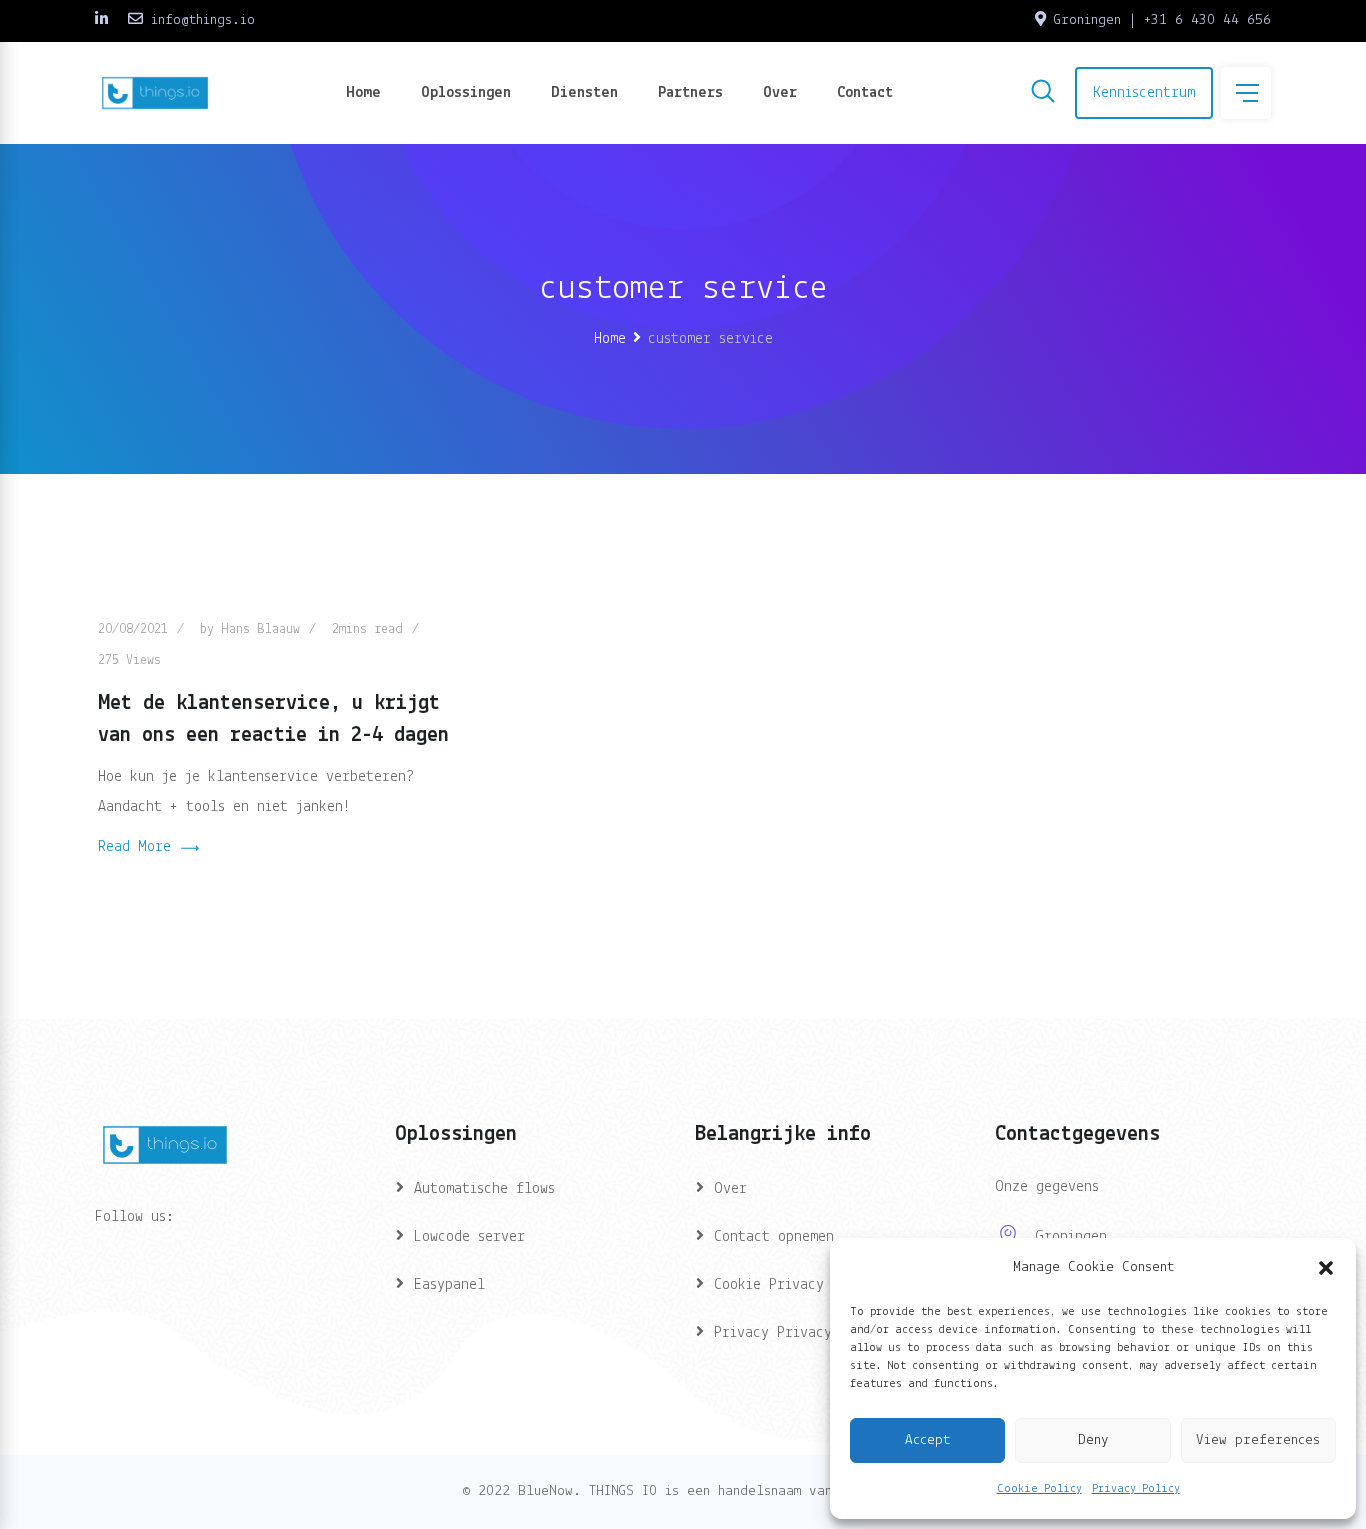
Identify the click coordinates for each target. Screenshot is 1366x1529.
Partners (690, 93)
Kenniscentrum (1144, 93)
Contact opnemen (774, 1237)
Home (363, 93)
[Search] (1043, 95)
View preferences (1258, 1440)
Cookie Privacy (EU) (789, 1285)
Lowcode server (469, 1237)
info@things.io (203, 20)
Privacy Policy (1136, 1489)
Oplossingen (466, 93)
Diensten (584, 93)
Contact (865, 93)
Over (780, 93)
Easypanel (449, 1285)
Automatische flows (484, 1189)
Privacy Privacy (773, 1333)
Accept (927, 1440)
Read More (134, 847)
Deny (1093, 1440)
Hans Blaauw (260, 629)
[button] (1326, 1268)
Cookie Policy (1039, 1489)
